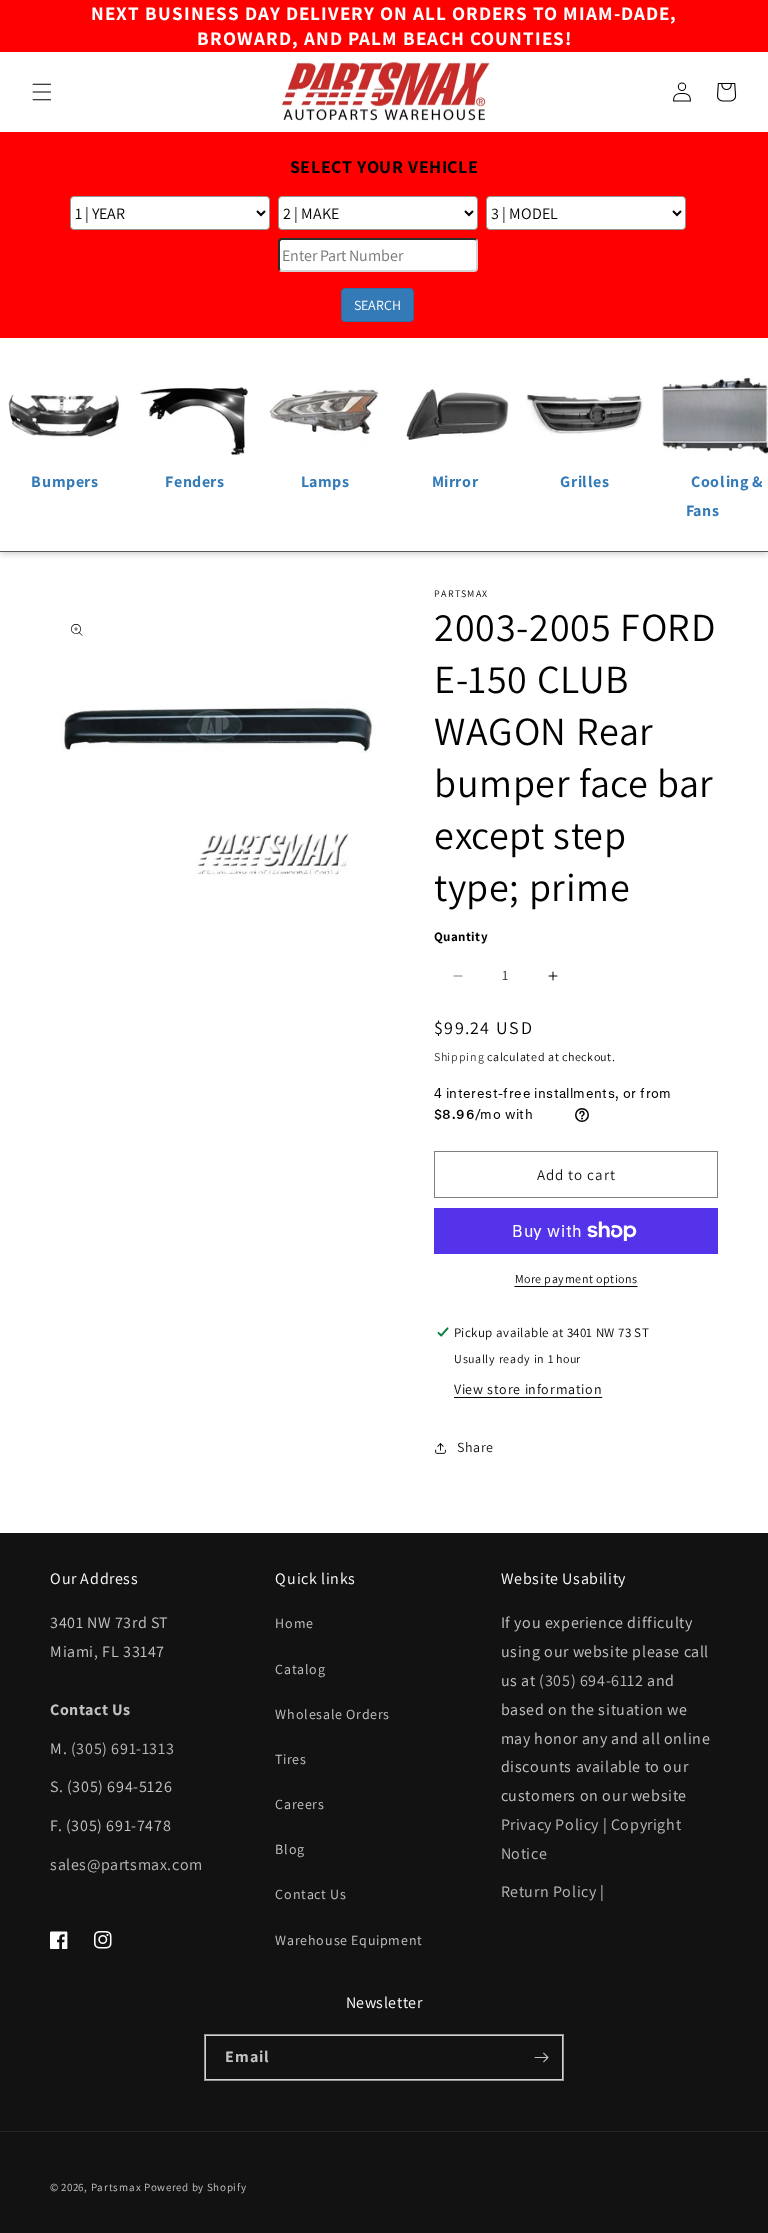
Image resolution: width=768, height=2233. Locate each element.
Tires (290, 1759)
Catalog (300, 1669)
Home (294, 1623)
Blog (289, 1849)
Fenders (194, 481)
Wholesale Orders (332, 1714)
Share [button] (475, 1447)
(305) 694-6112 (591, 1680)
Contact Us (310, 1894)
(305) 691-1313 (122, 1748)
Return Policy (549, 1891)
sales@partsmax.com (126, 1864)
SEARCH (377, 305)
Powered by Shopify (195, 2187)
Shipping (459, 1056)
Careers (299, 1804)
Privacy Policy (550, 1824)
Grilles (584, 481)
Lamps (325, 481)
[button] (42, 92)
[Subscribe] (541, 2057)
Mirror (455, 481)
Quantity (461, 936)
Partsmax (116, 2187)
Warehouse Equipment (348, 1940)
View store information (528, 1389)
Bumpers (64, 481)
